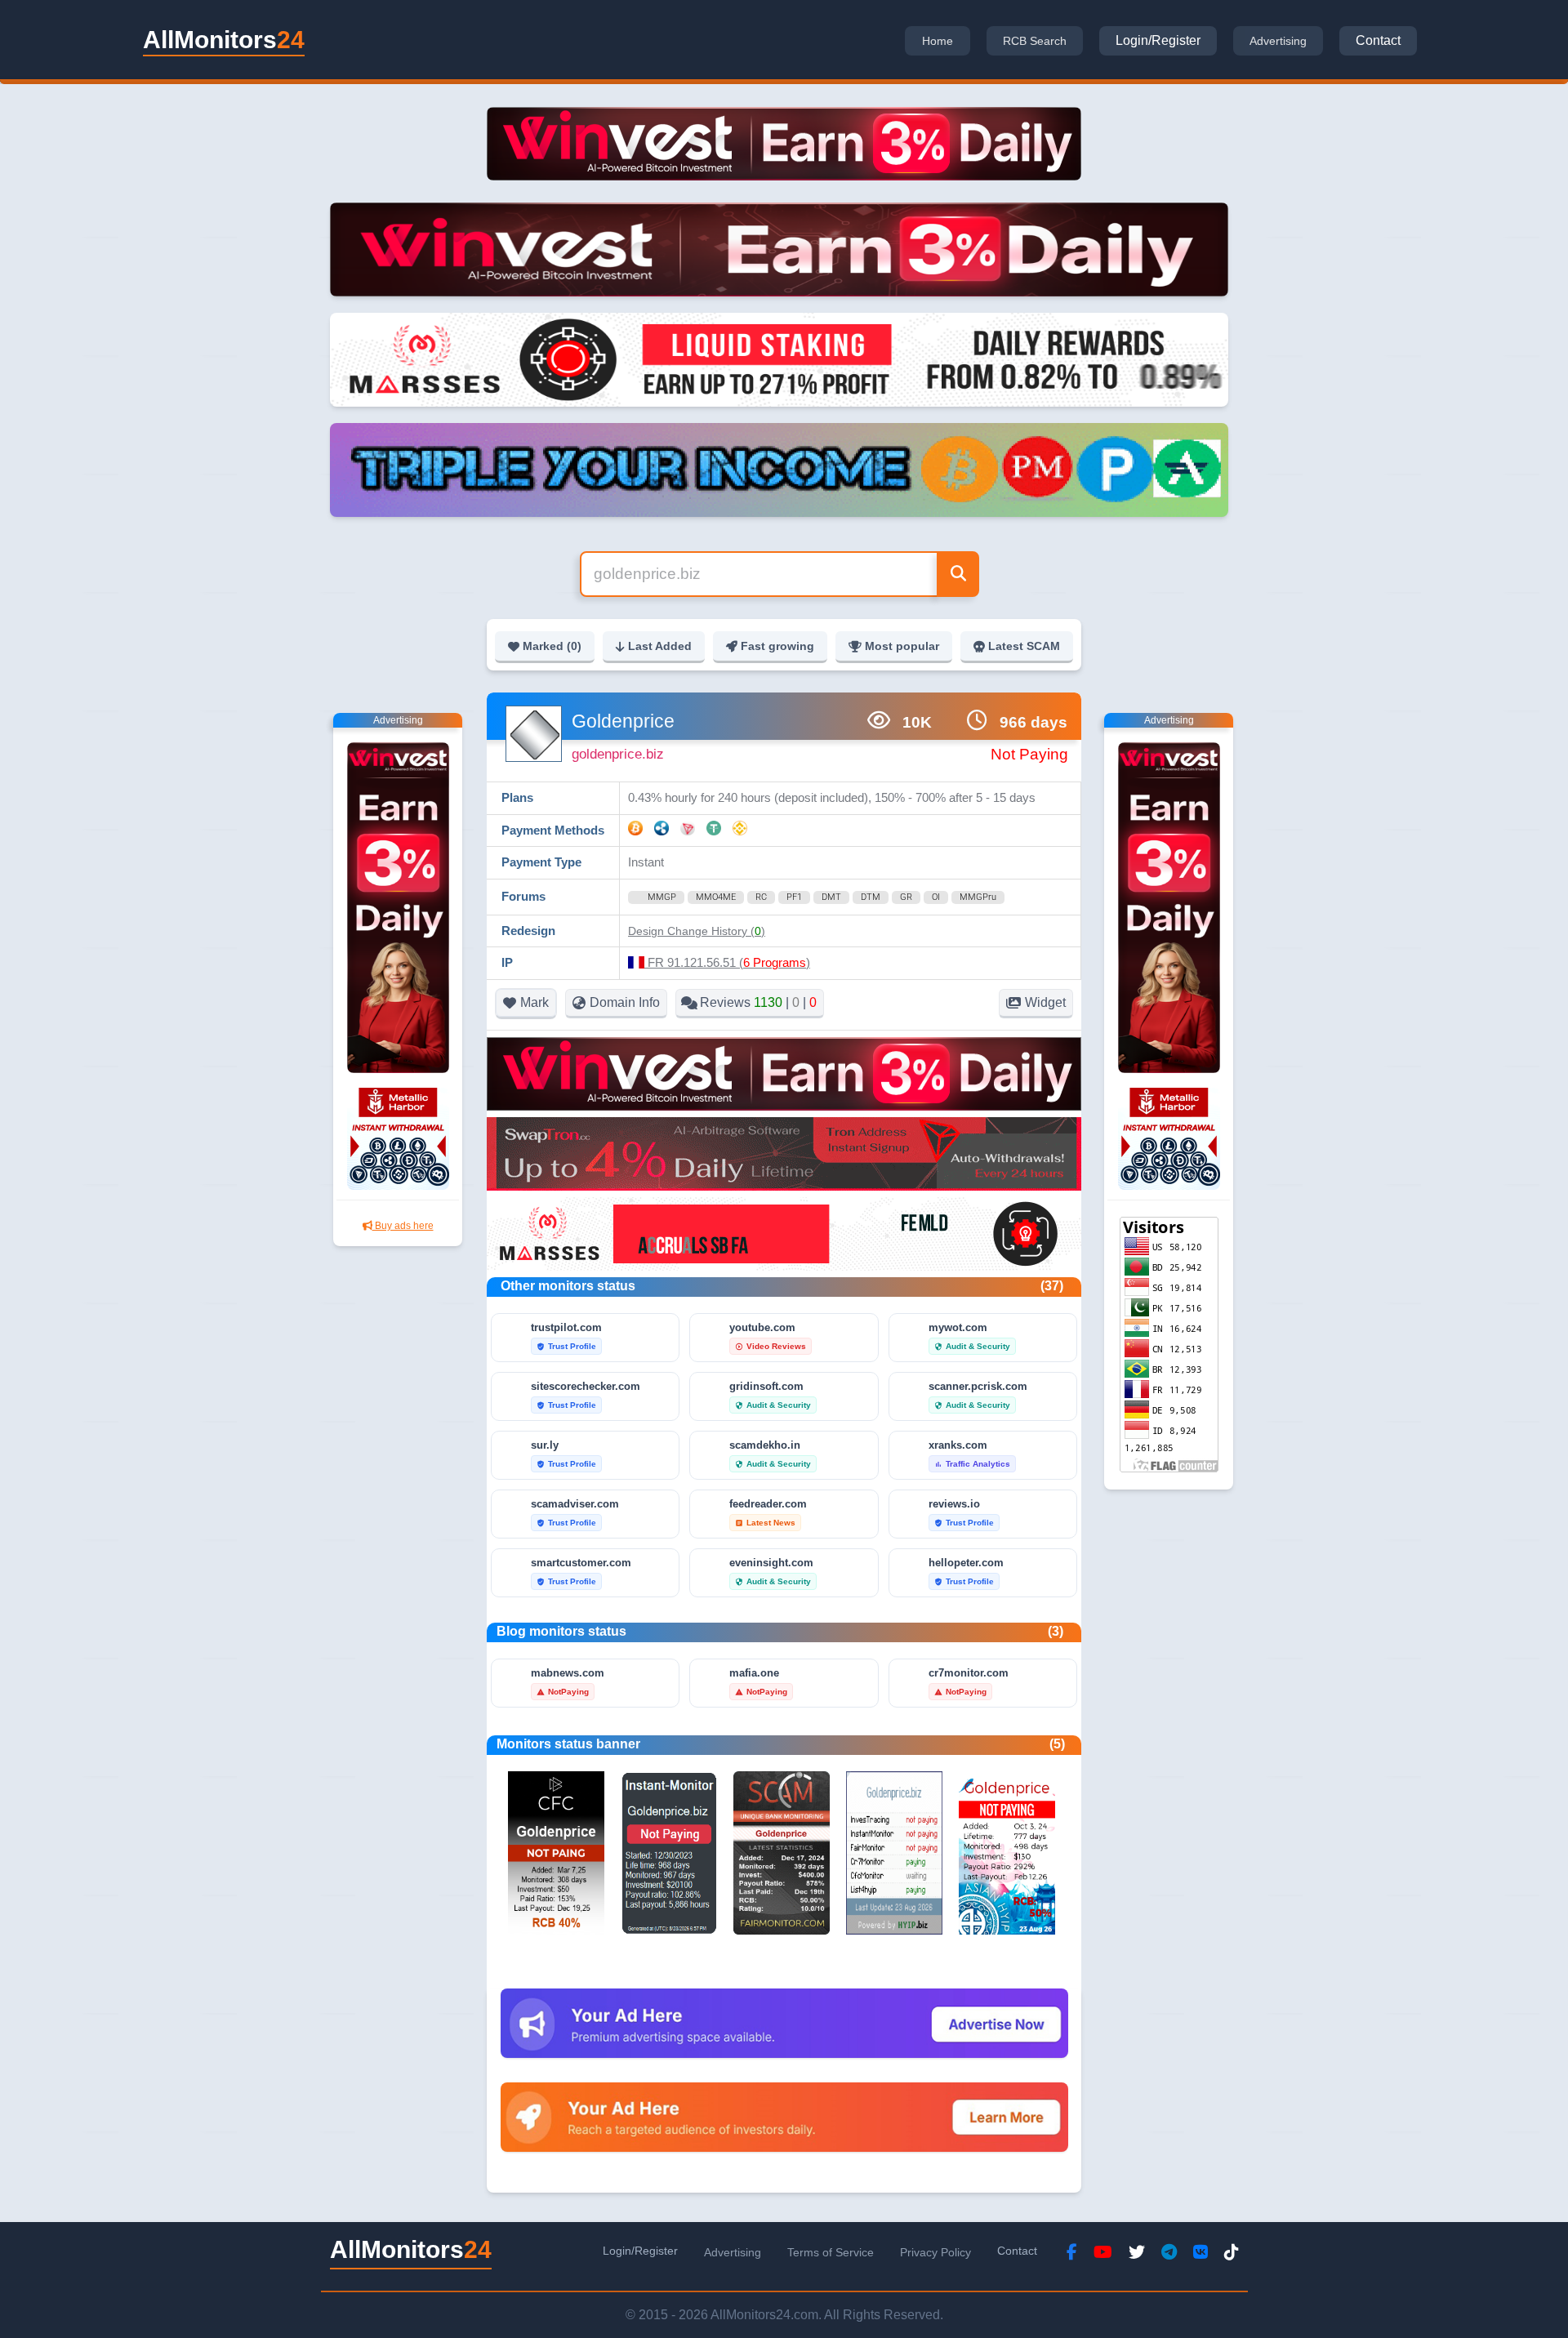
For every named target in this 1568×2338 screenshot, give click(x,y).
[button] (697, 931)
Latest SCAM (1024, 646)
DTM (871, 897)
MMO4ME (716, 897)
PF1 (794, 897)
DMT (831, 897)
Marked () (552, 646)
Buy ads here (403, 1226)
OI (936, 897)
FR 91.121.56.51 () (727, 962)
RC (761, 897)
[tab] (938, 41)
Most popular (902, 646)
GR (906, 897)
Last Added (660, 646)
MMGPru (978, 897)
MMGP (662, 897)
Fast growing (777, 646)
